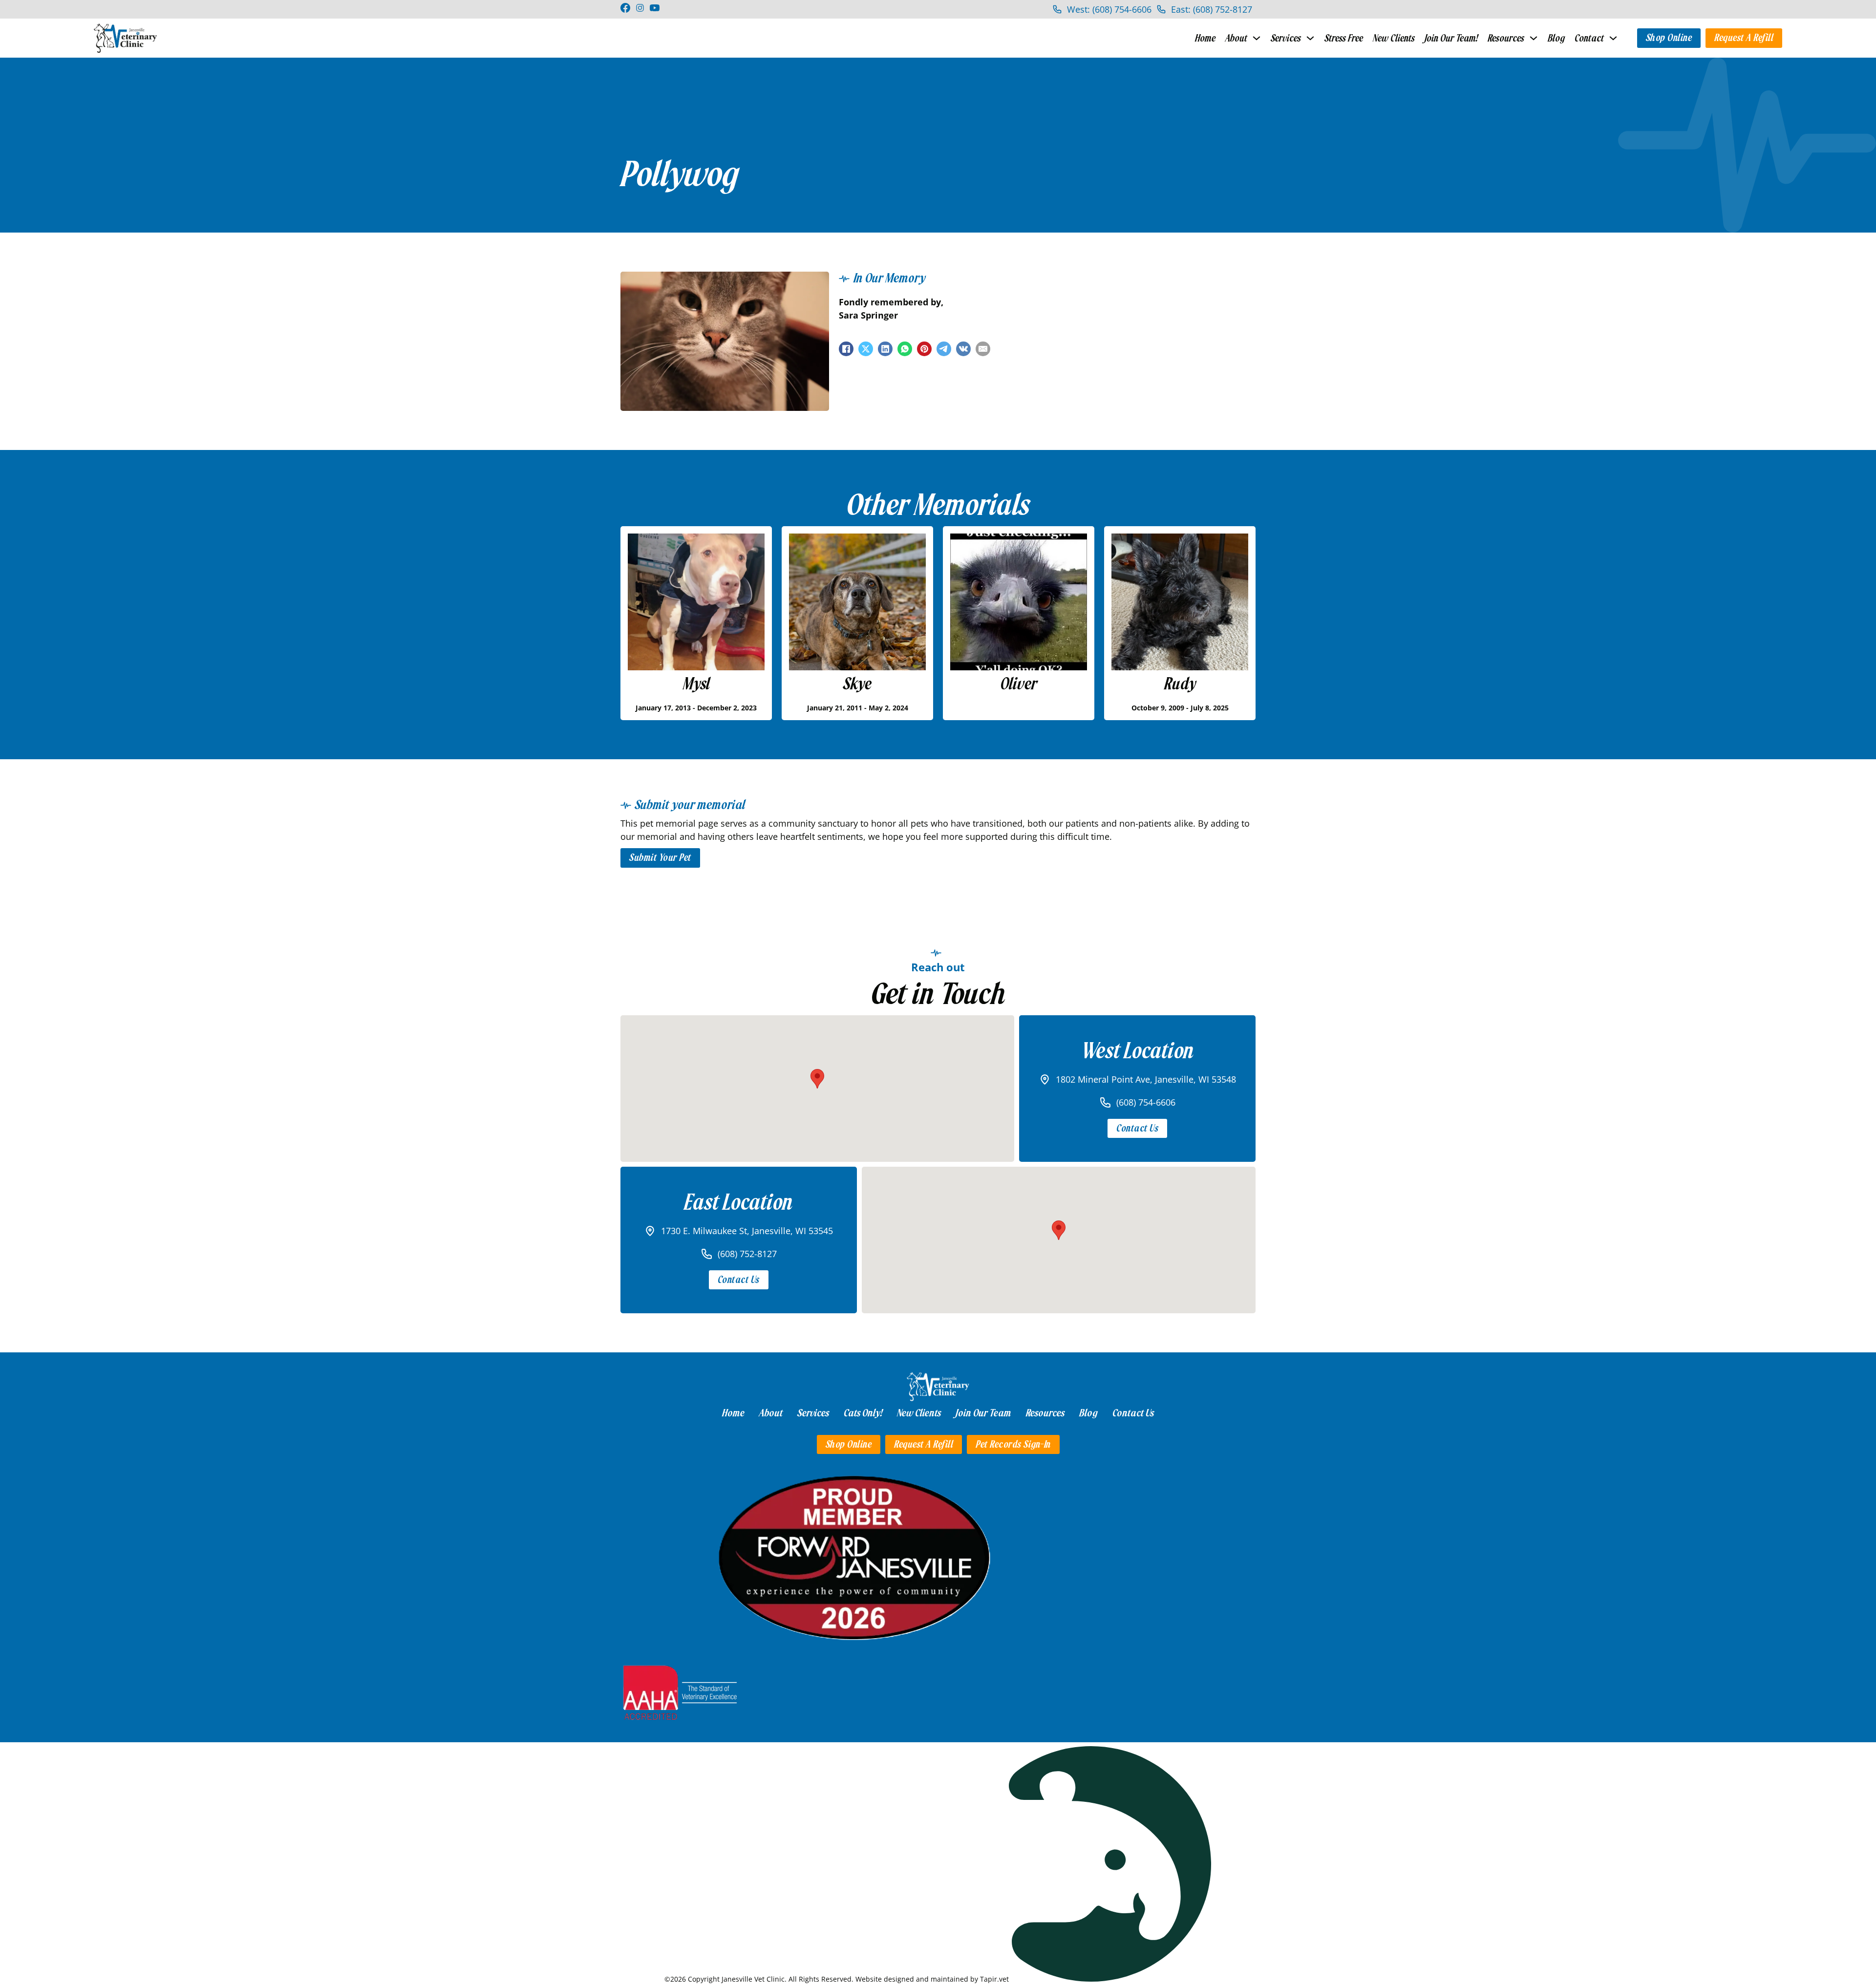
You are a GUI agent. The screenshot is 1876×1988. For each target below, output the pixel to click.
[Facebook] (846, 349)
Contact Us (1137, 1128)
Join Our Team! (1451, 38)
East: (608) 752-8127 (1212, 9)
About (1236, 38)
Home (1205, 38)
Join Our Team (983, 1413)
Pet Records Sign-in (1013, 1444)
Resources (1506, 38)
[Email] (983, 349)
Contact (1589, 38)
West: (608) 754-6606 (1109, 9)
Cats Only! (863, 1413)
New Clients (1394, 38)
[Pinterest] (924, 349)
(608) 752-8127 (747, 1254)
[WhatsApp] (905, 349)
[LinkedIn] (885, 349)
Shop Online (1669, 38)
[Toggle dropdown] (1257, 38)
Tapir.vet (994, 1979)
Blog (1556, 38)
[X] (866, 349)
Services (1286, 38)
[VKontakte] (963, 349)
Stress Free (1344, 38)
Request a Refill (1744, 38)
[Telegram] (944, 349)
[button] (817, 1079)
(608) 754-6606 (1146, 1102)
